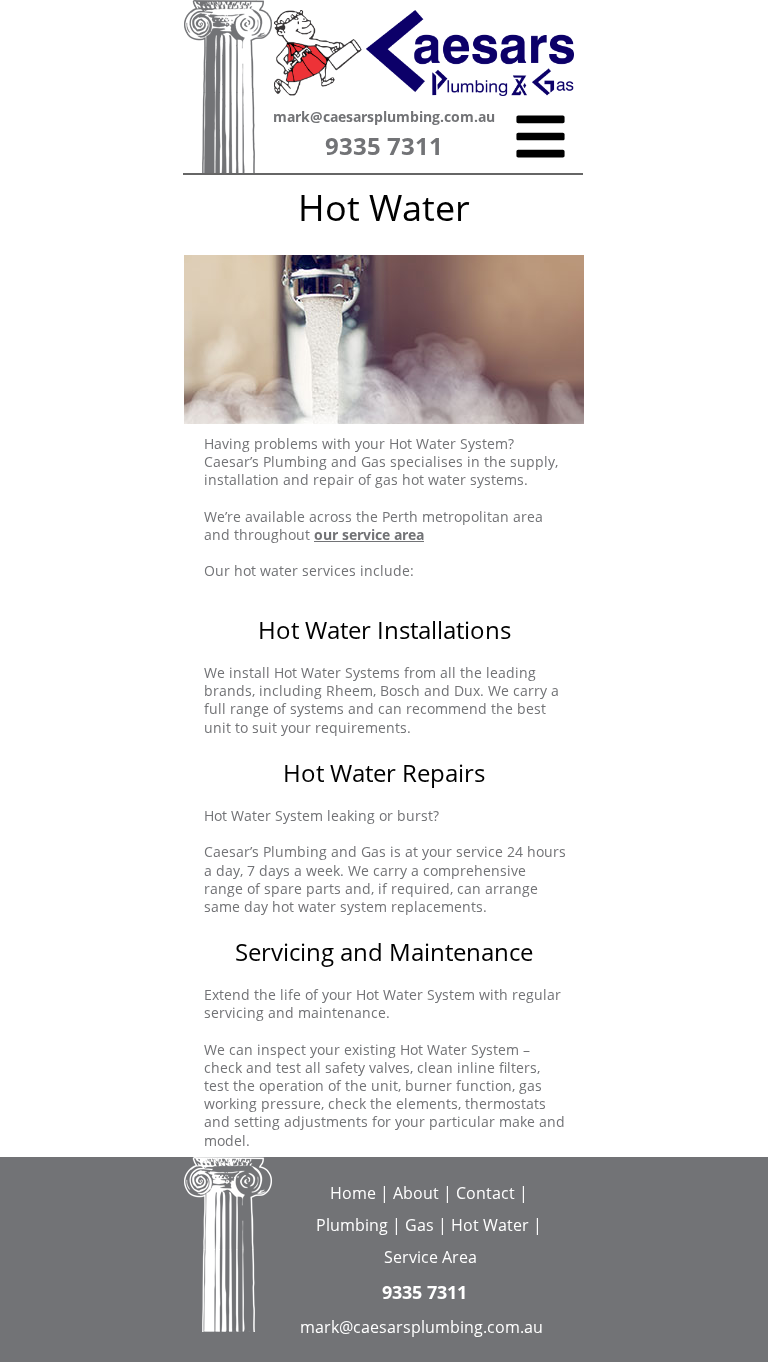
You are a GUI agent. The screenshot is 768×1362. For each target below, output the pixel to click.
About (416, 1193)
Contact (485, 1193)
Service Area (430, 1257)
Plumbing (352, 1225)
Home (355, 1193)
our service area (369, 534)
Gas (419, 1225)
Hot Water (490, 1225)
